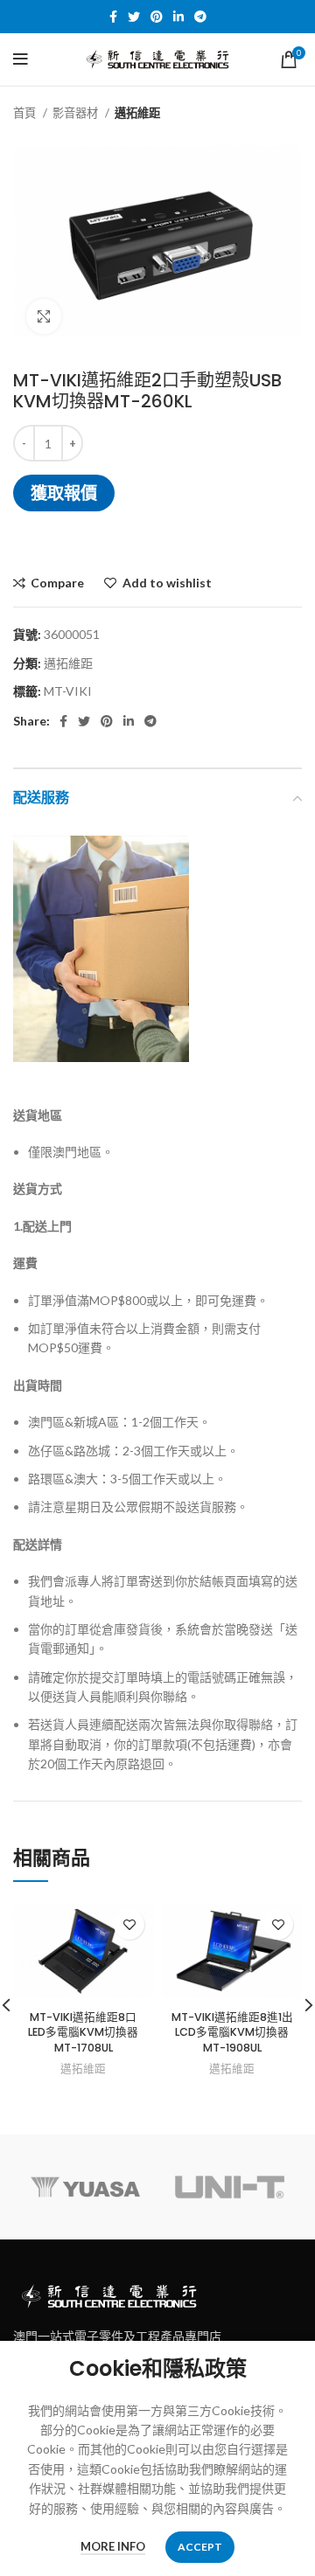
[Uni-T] (230, 2187)
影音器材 (77, 113)
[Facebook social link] (113, 17)
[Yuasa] (85, 2187)
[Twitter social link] (134, 17)
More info (113, 2546)
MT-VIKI (68, 691)
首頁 (26, 113)
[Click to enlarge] (44, 316)
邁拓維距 (137, 113)
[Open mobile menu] (21, 59)
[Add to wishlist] (129, 1924)
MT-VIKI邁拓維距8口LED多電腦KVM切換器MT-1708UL (83, 2032)
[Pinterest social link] (157, 17)
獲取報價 (64, 493)
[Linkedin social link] (178, 17)
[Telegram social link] (200, 17)
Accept (200, 2547)
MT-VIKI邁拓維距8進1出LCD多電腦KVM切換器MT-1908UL (232, 2032)
